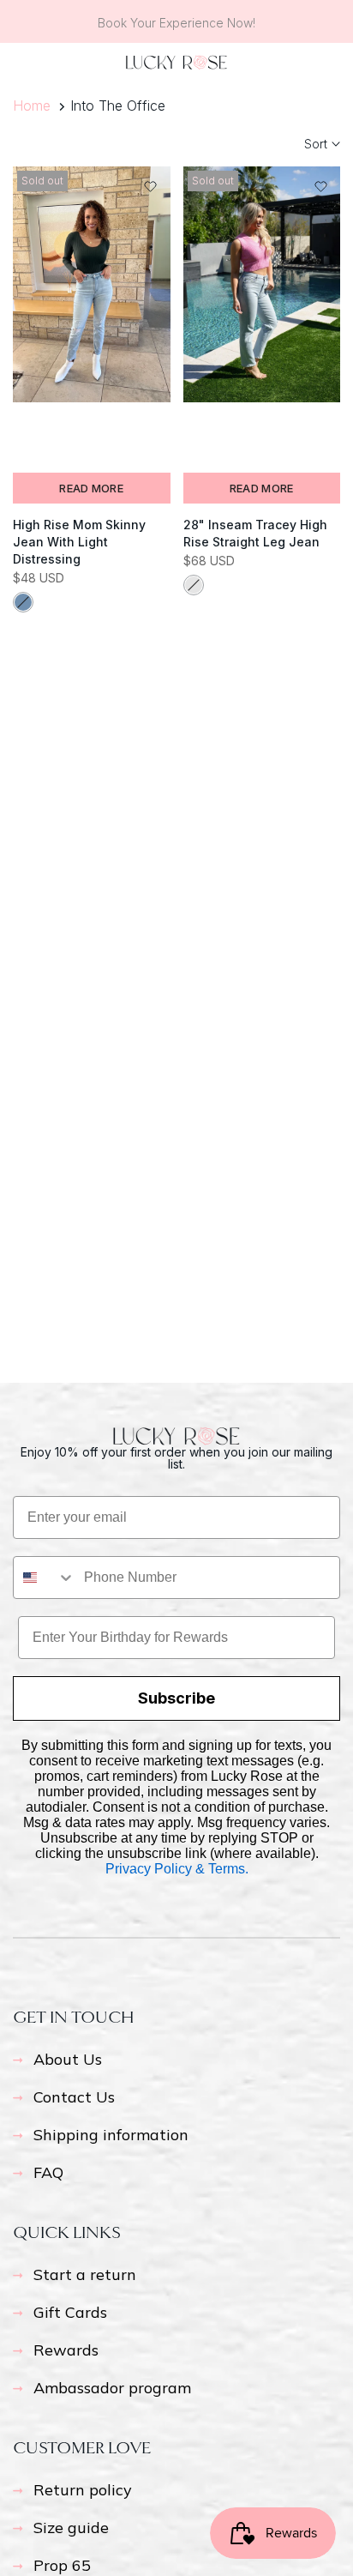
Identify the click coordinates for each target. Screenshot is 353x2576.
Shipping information (111, 2135)
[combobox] (45, 1578)
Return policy (83, 2490)
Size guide (71, 2528)
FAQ (48, 2172)
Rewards (66, 2350)
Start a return (85, 2274)
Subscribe (176, 1698)
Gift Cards (70, 2312)
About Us (68, 2059)
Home (32, 106)
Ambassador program (112, 2388)
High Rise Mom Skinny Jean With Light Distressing (79, 542)
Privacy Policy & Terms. (177, 1869)
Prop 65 (62, 2565)
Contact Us (74, 2097)
